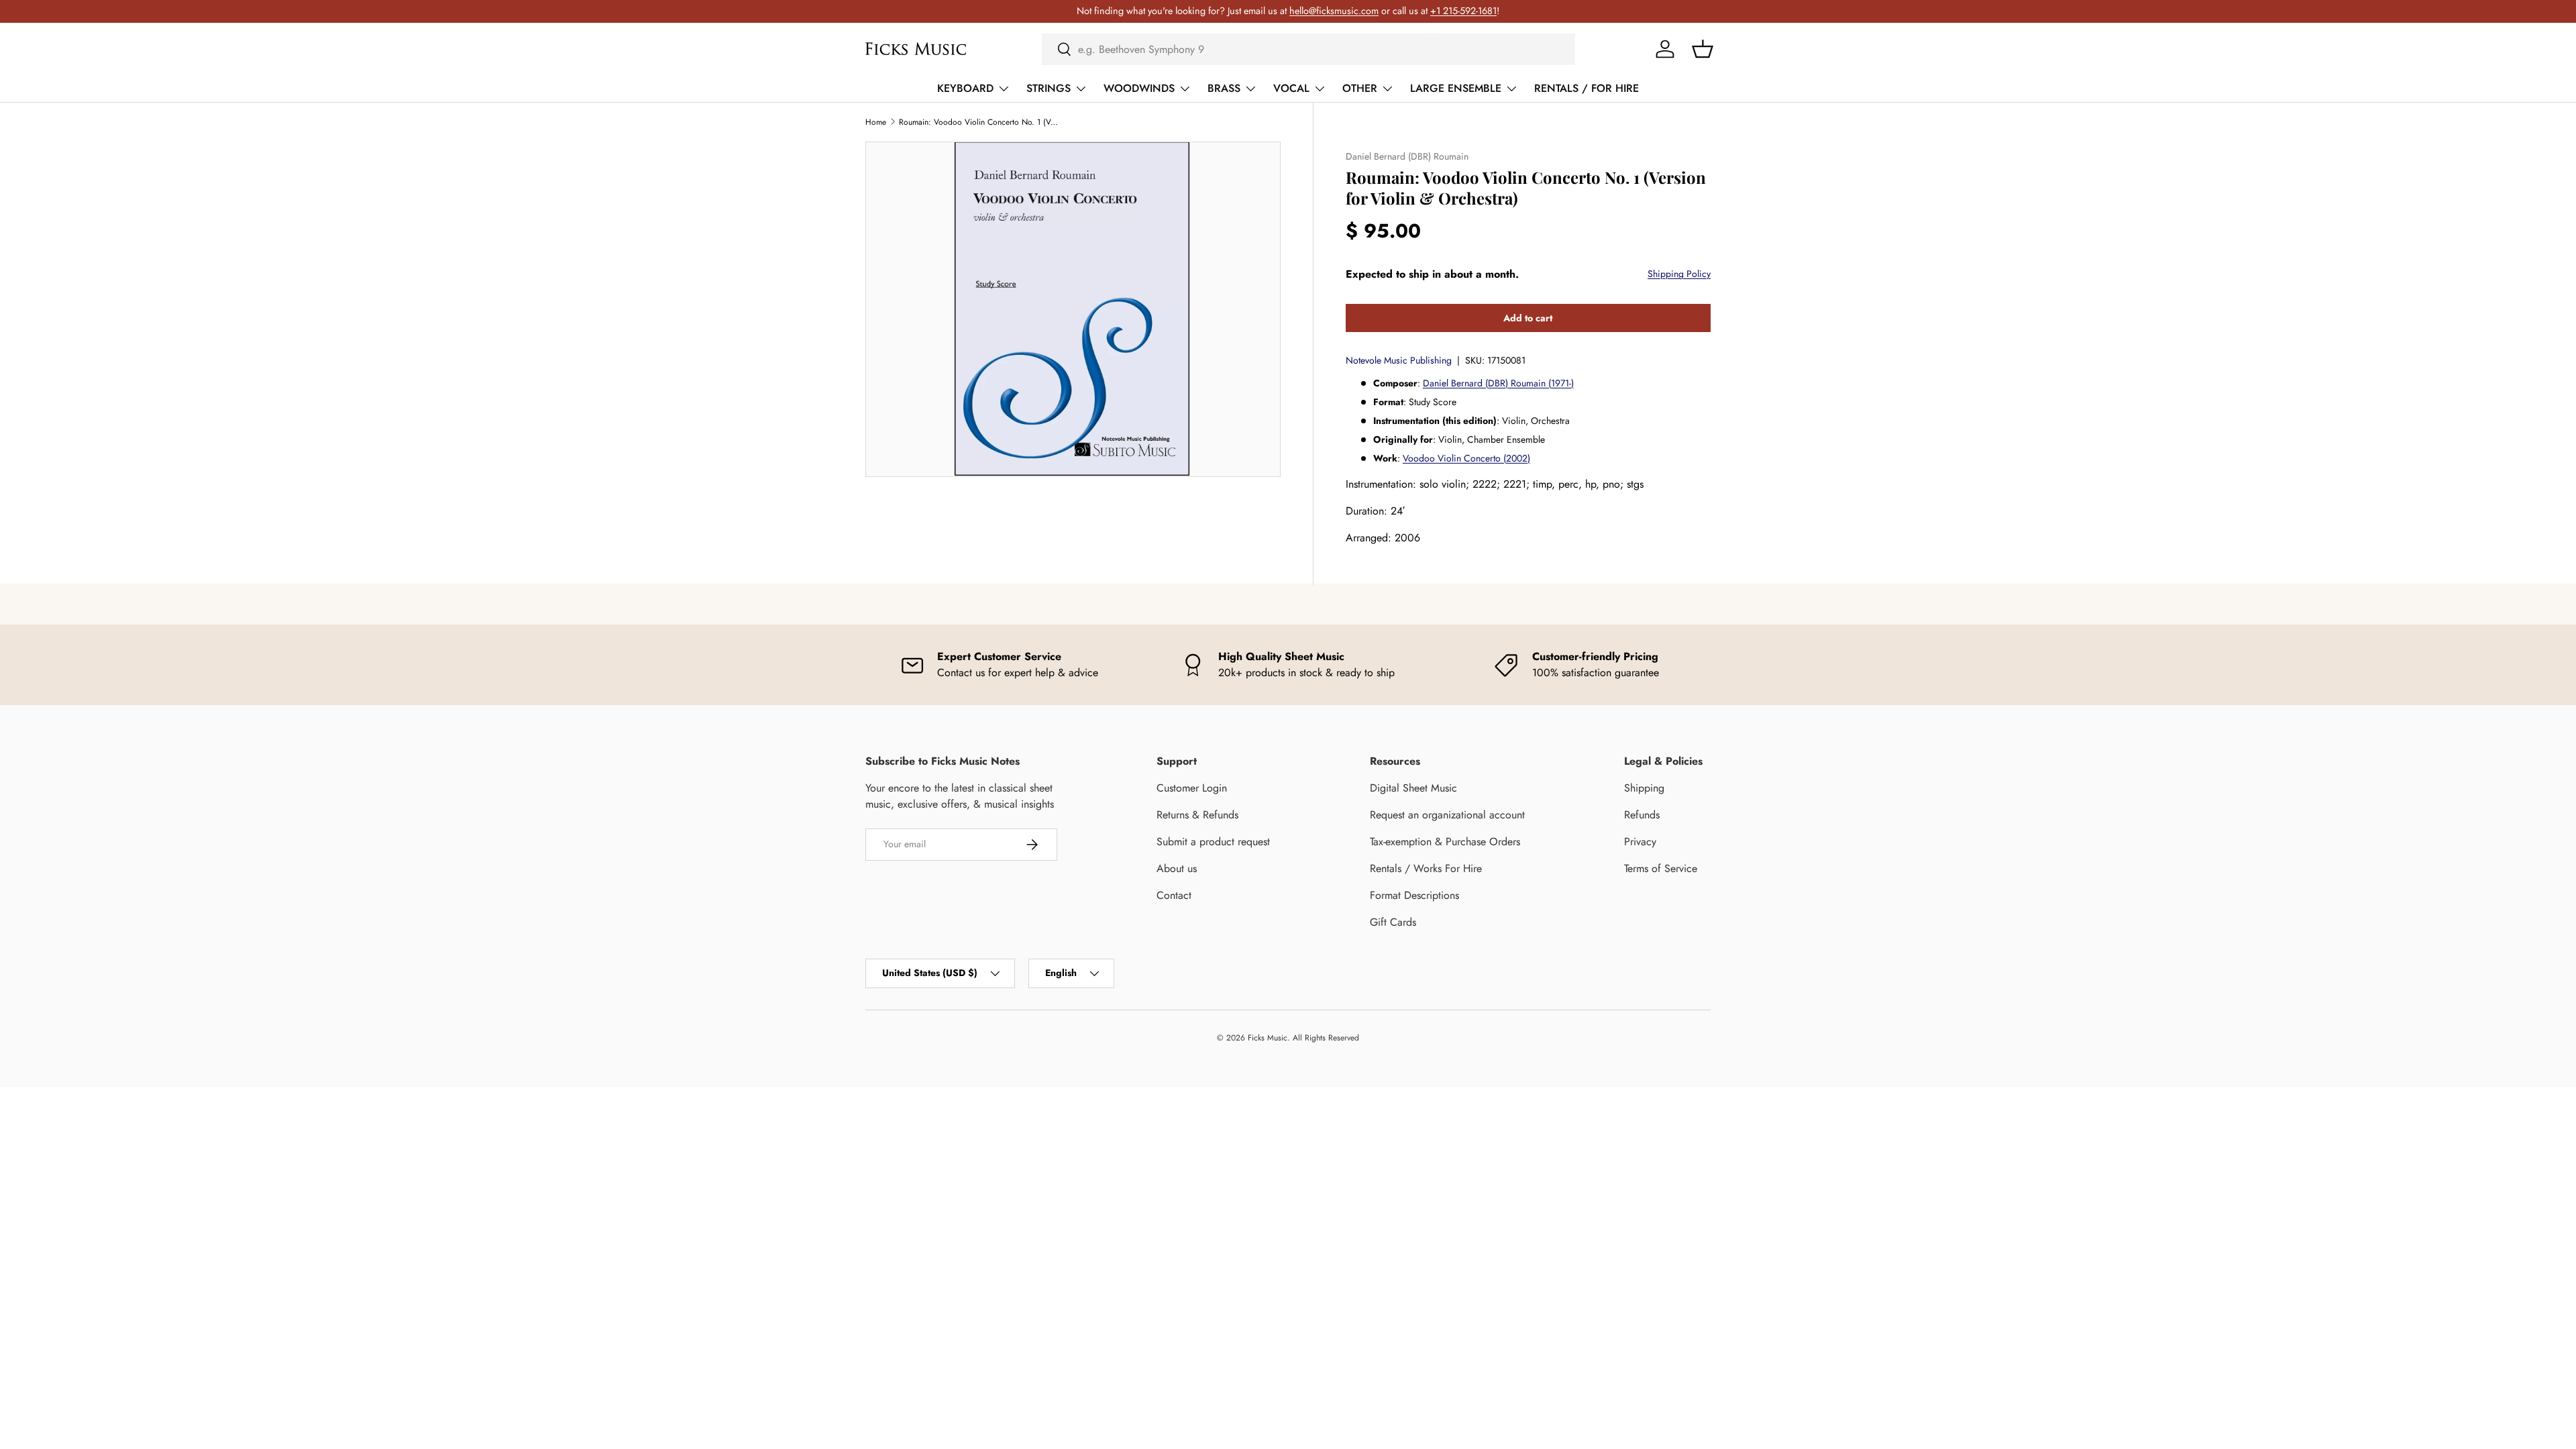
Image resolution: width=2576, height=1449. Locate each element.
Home (876, 122)
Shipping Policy (1679, 274)
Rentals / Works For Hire (1426, 868)
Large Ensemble (1456, 88)
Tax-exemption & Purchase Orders (1445, 842)
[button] (1703, 49)
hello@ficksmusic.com (1334, 11)
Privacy (1640, 842)
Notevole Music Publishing (1399, 360)
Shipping (1644, 788)
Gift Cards (1393, 922)
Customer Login (1192, 788)
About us (1177, 868)
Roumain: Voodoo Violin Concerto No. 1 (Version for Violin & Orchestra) (979, 122)
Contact (1174, 895)
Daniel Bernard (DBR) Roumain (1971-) (1498, 383)
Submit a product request (1213, 842)
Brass (1224, 88)
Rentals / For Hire (1587, 88)
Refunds (1642, 815)
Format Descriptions (1414, 895)
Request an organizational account (1447, 815)
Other (1360, 88)
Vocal (1291, 88)
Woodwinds (1139, 88)
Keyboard (965, 88)
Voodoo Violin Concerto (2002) (1466, 458)
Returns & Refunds (1197, 815)
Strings (1049, 88)
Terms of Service (1661, 868)
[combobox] (1308, 49)
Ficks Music (1268, 1038)
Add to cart (1528, 318)
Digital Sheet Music (1413, 788)
